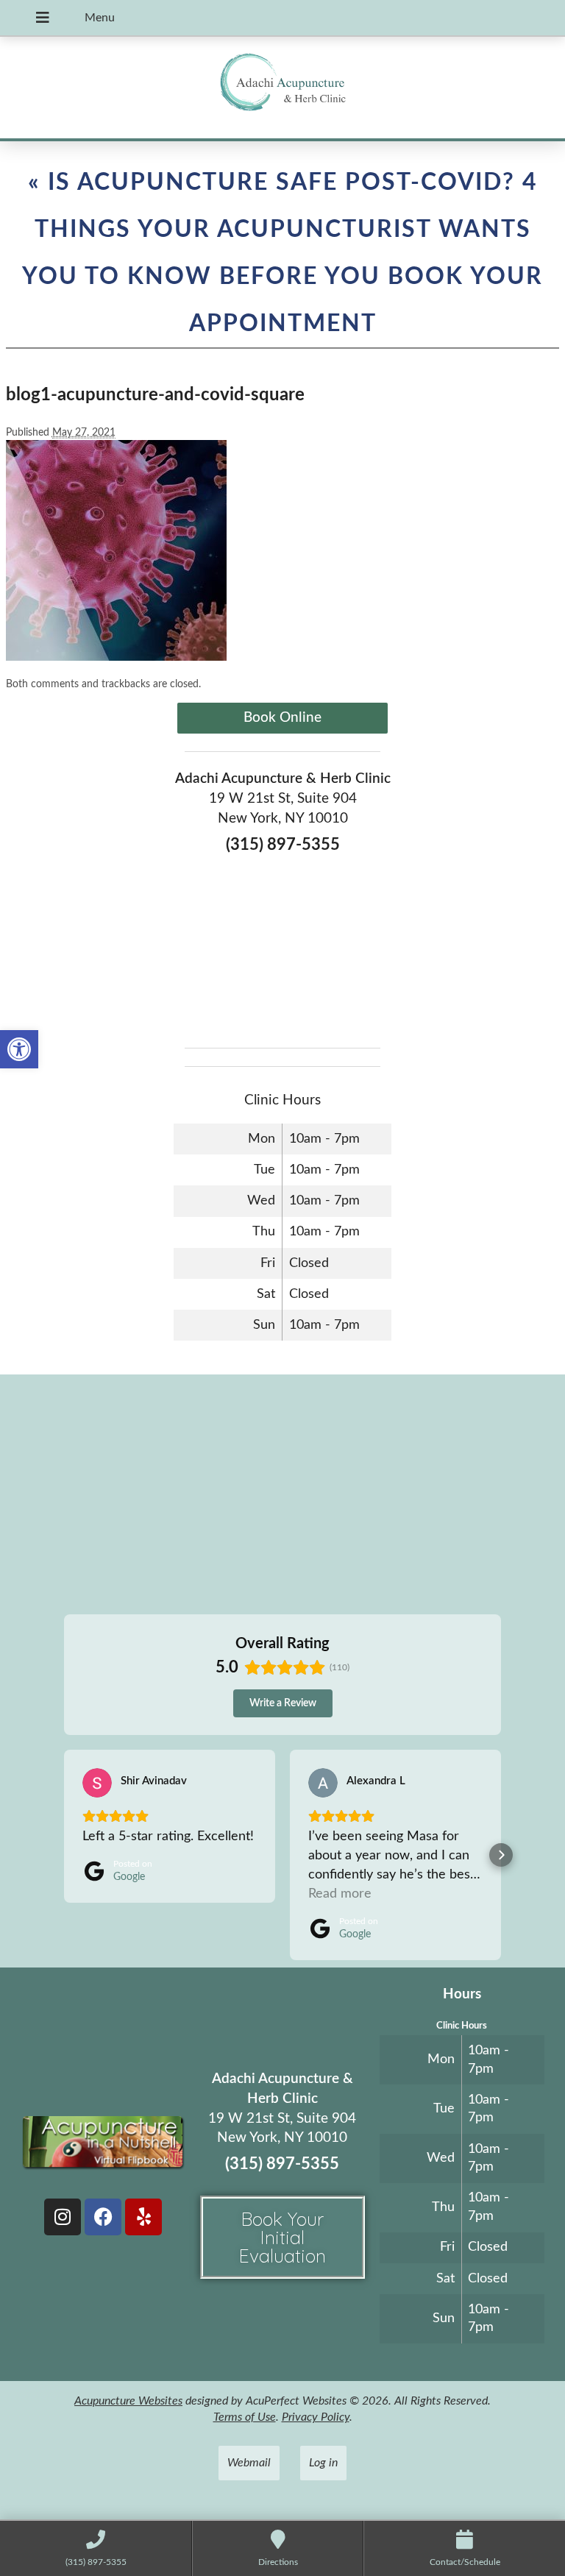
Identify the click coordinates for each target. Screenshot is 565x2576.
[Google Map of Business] (282, 946)
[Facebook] (103, 2217)
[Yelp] (143, 2217)
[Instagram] (63, 2217)
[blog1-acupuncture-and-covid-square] (116, 657)
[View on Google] (97, 1783)
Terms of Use (245, 2417)
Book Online (282, 718)
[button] (19, 1049)
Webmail (249, 2463)
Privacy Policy (316, 2417)
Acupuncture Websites (128, 2401)
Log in (323, 2463)
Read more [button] (340, 1894)
